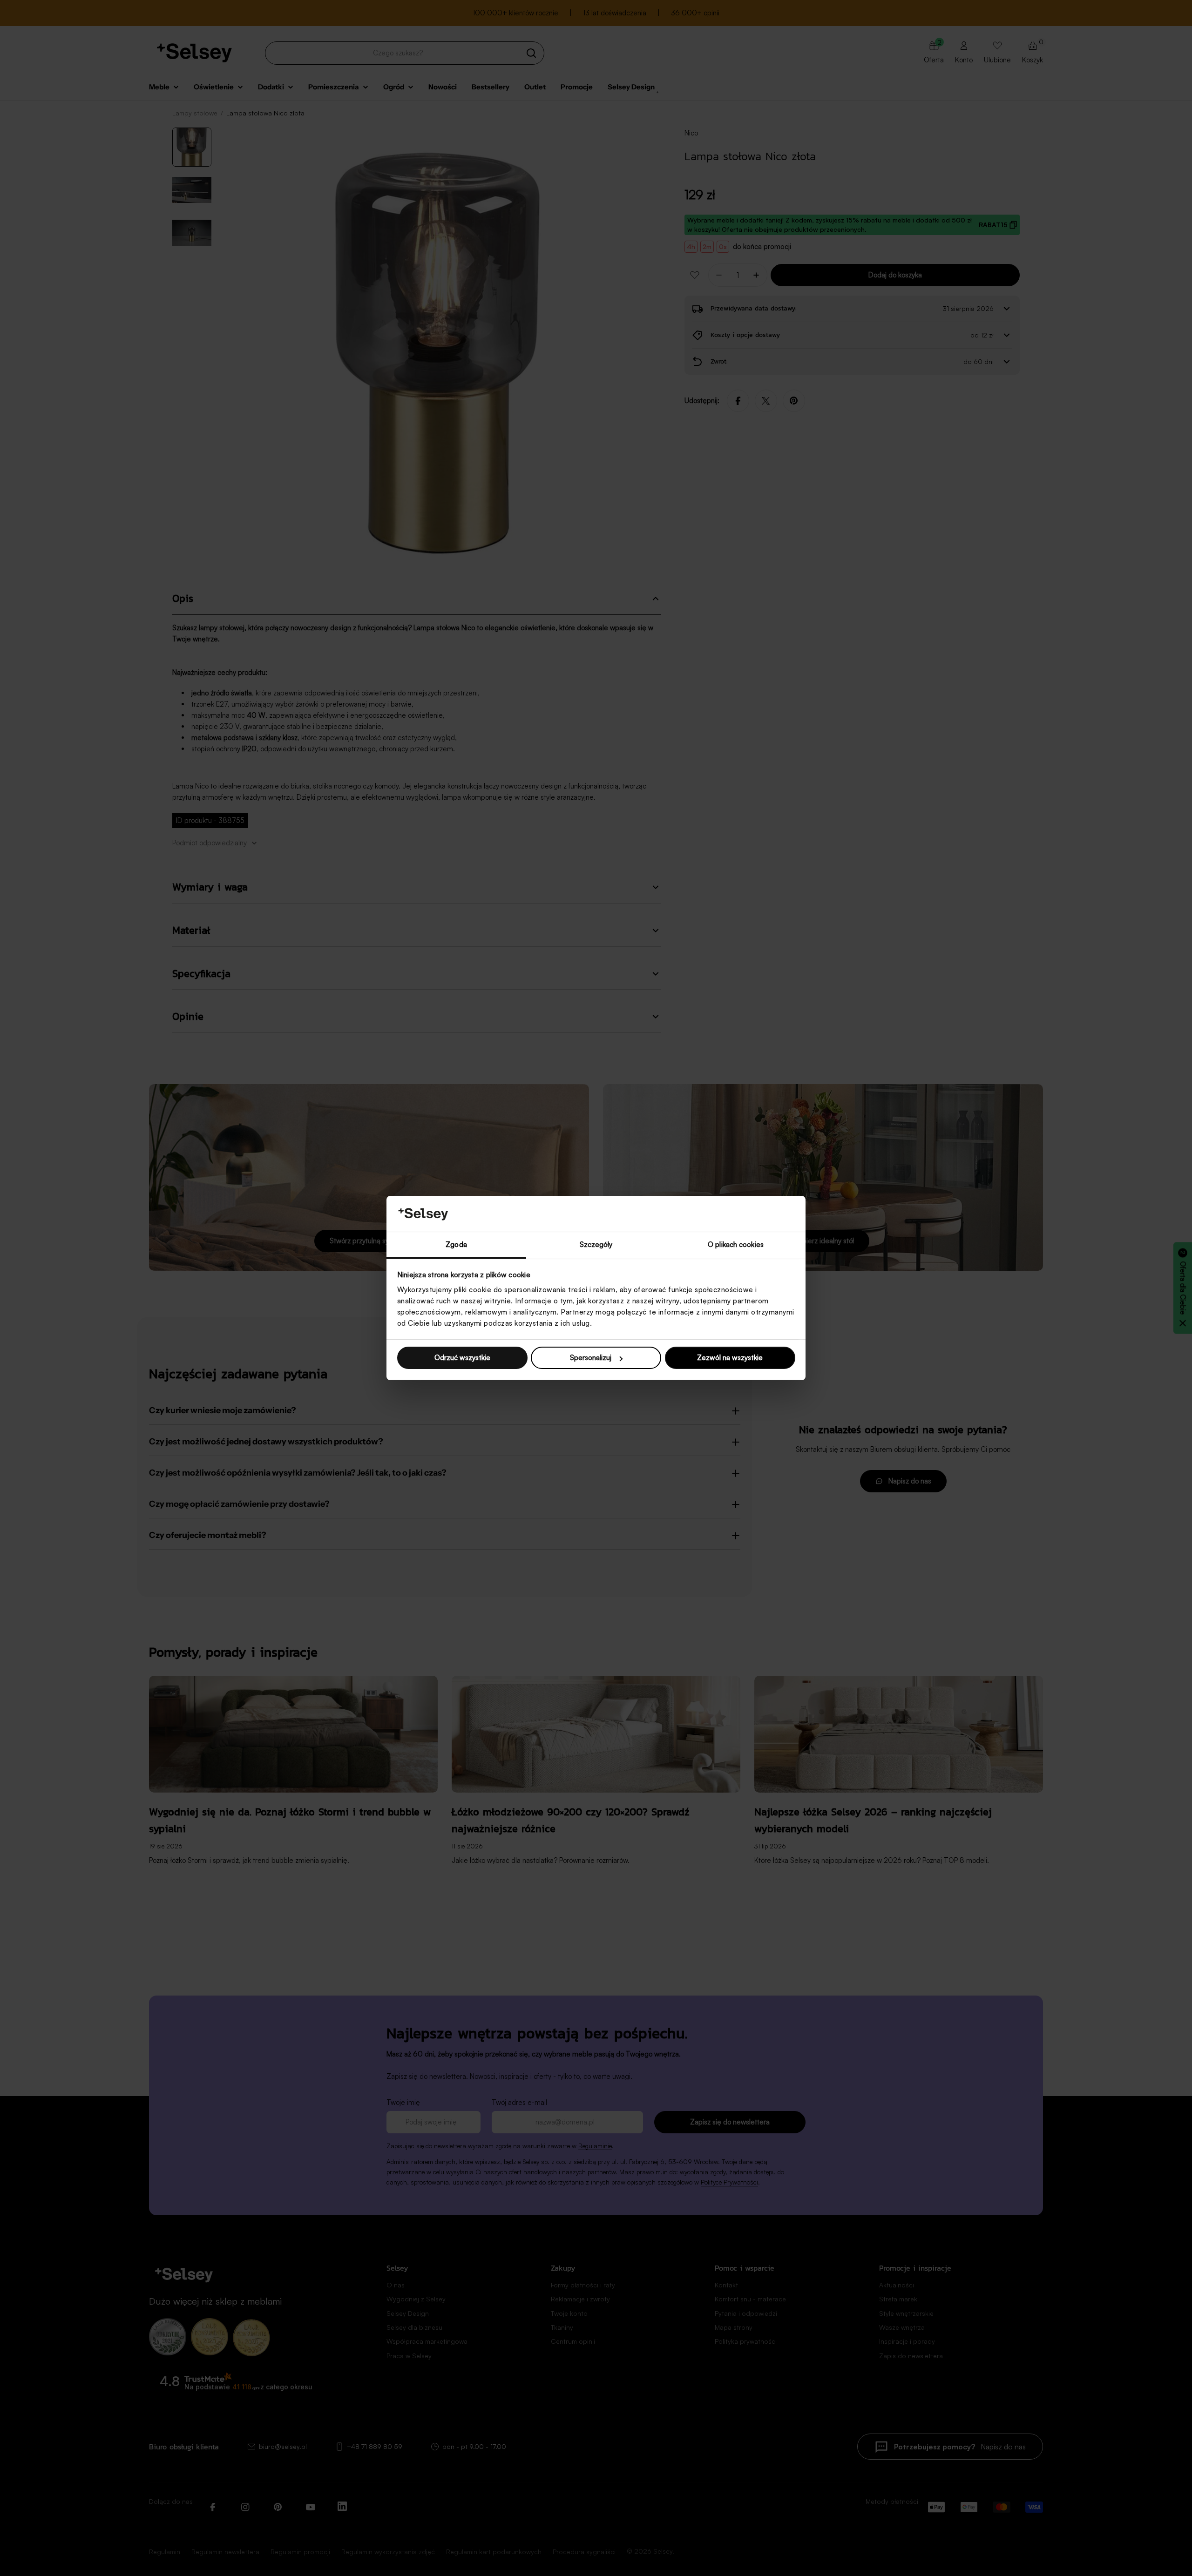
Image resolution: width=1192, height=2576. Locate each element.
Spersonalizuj (591, 1358)
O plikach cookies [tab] (736, 1244)
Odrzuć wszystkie (462, 1358)
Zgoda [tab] (456, 1244)
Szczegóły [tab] (596, 1244)
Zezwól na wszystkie (730, 1358)
